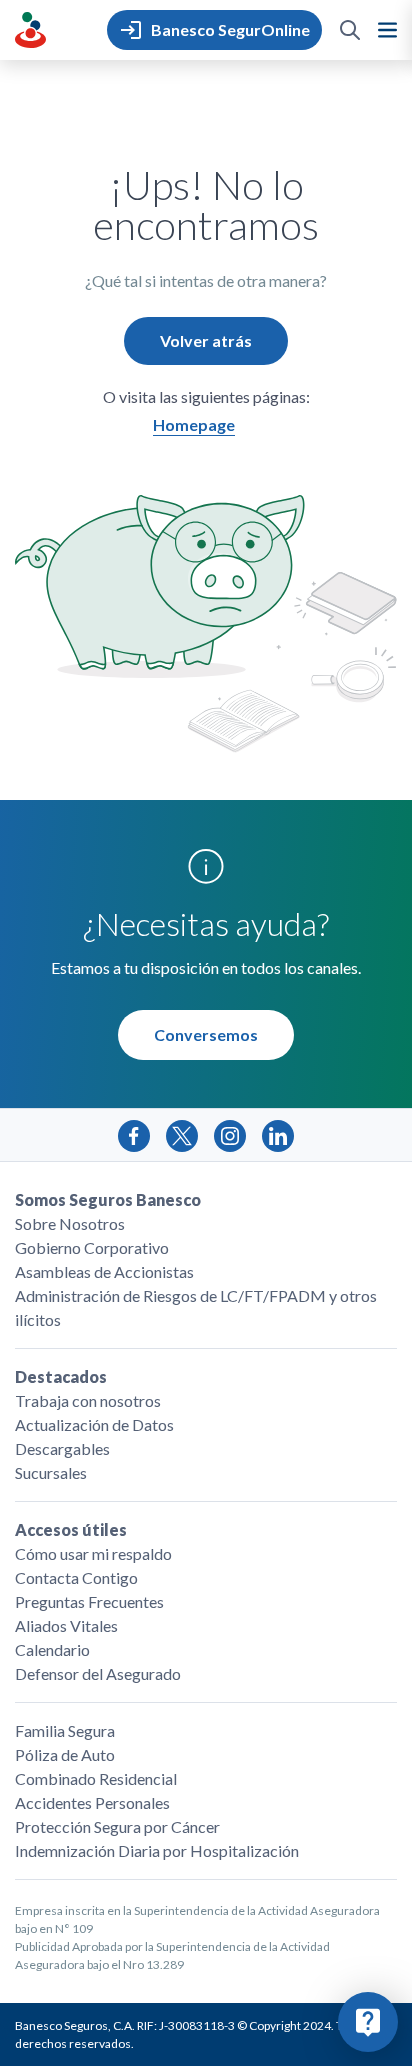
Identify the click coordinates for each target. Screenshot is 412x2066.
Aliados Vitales (66, 1625)
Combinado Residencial (96, 1778)
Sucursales (51, 1472)
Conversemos (206, 1034)
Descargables (62, 1448)
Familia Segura (65, 1730)
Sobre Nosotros (70, 1223)
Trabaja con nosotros (88, 1400)
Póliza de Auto (65, 1754)
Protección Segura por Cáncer (117, 1826)
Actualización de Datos (94, 1424)
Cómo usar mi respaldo (93, 1553)
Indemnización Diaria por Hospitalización (157, 1850)
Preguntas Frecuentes (89, 1601)
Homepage (194, 424)
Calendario (52, 1649)
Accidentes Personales (92, 1802)
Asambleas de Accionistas (104, 1271)
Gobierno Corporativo (92, 1247)
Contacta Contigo (76, 1577)
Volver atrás (206, 340)
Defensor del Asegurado (98, 1673)
